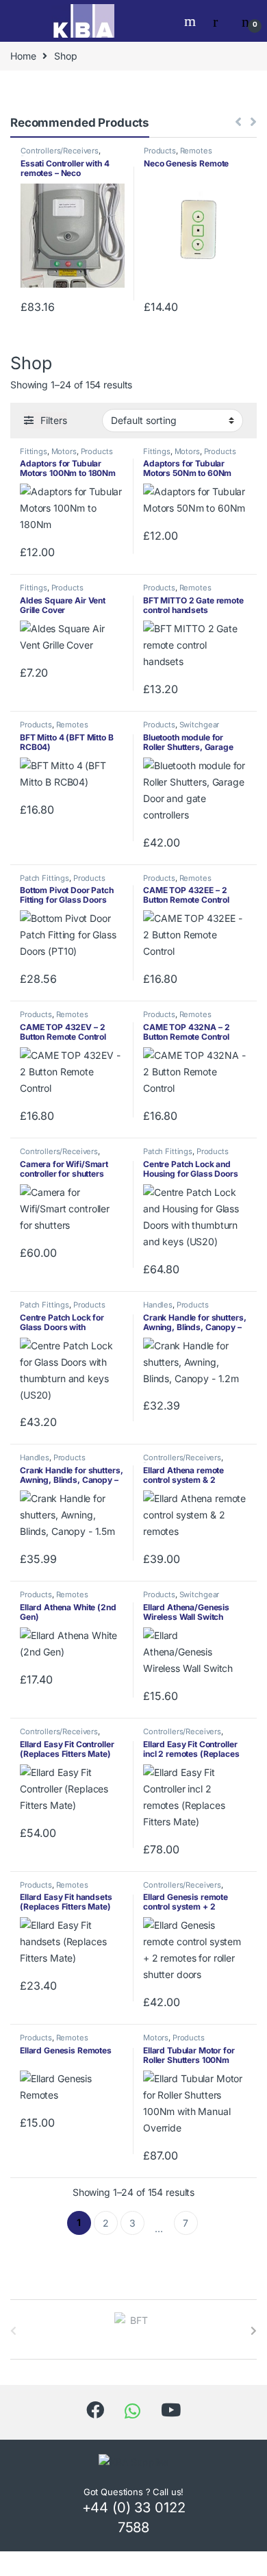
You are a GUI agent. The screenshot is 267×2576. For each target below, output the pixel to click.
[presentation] (254, 2331)
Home (23, 56)
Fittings (34, 451)
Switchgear (200, 725)
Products (160, 151)
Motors (64, 451)
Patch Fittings (44, 878)
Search (192, 21)
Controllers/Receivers (60, 151)
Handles (158, 1305)
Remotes (196, 151)
